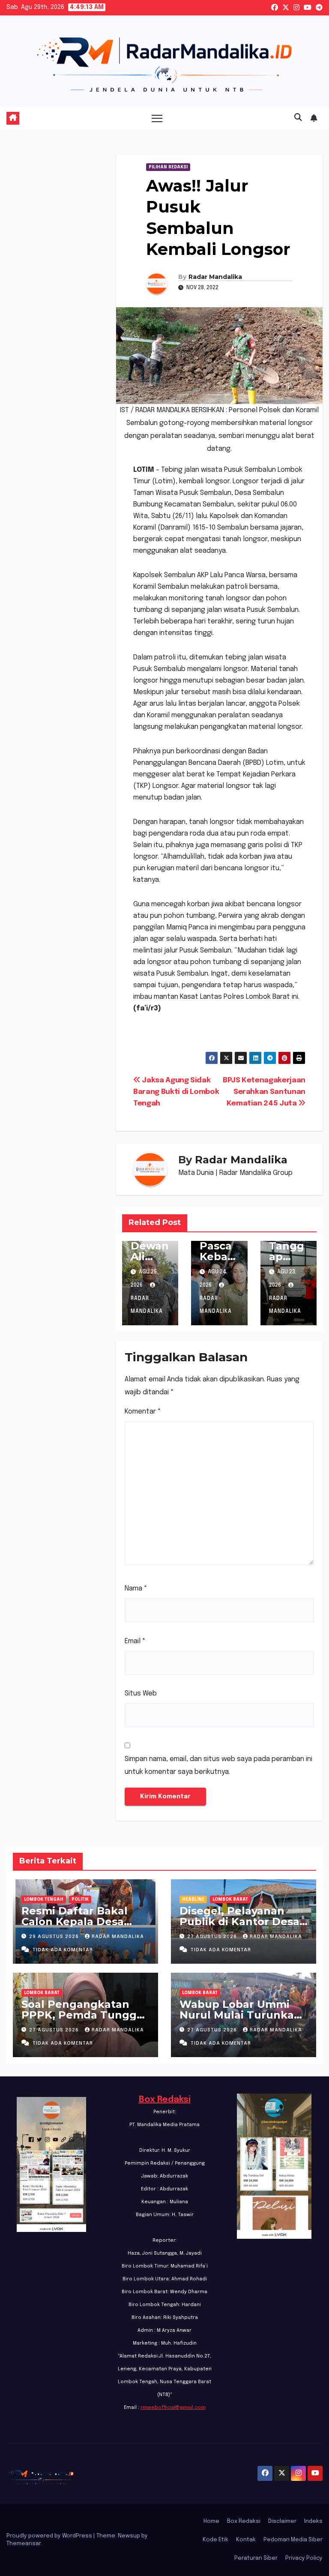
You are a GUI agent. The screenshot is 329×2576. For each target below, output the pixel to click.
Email (135, 1641)
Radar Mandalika (215, 277)
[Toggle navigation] (157, 118)
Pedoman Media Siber (293, 2540)
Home (211, 2521)
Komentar (143, 1412)
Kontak (246, 2540)
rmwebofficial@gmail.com (173, 2408)
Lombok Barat (230, 1899)
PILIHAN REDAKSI (168, 167)
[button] (298, 118)
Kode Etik (215, 2540)
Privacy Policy (304, 2558)
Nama (136, 1589)
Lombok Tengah (44, 1899)
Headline (193, 1899)
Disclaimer (282, 2521)
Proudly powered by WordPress (50, 2536)
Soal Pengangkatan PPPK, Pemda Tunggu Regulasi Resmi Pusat (83, 2015)
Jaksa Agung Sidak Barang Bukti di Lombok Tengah (176, 1092)
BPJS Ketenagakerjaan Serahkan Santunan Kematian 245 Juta (264, 1092)
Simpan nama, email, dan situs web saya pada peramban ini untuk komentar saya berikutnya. (218, 1766)
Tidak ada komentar (63, 1950)
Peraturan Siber (256, 2558)
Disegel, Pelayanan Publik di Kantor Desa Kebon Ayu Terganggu (241, 1922)
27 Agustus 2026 (213, 1937)
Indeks (313, 2521)
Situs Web (141, 1694)
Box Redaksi (165, 2100)
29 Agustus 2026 (55, 1937)
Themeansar (24, 2544)
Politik (80, 1899)
